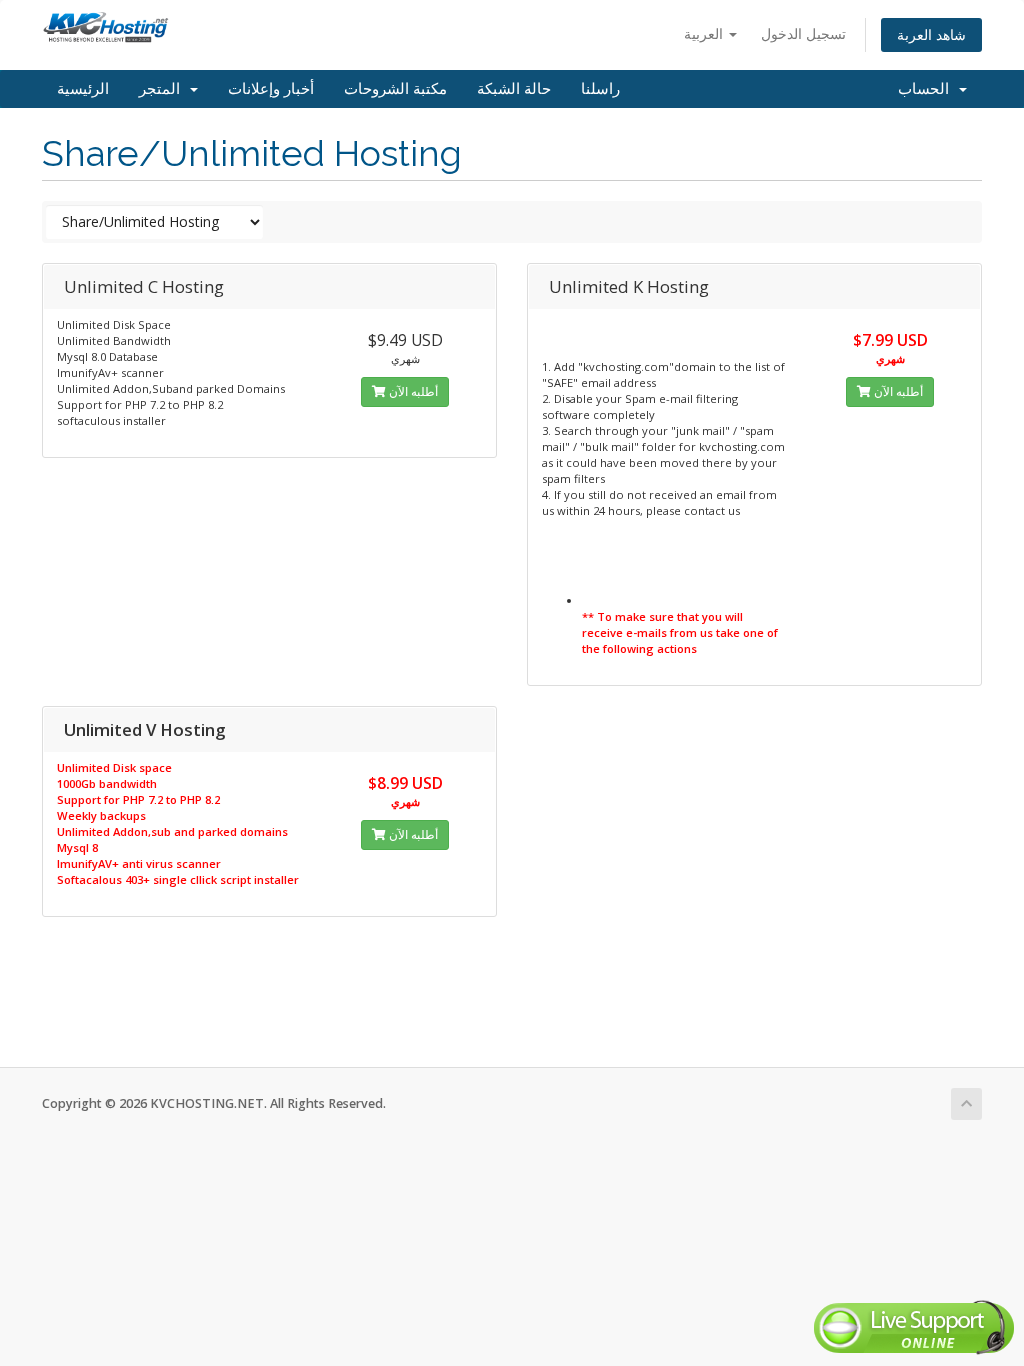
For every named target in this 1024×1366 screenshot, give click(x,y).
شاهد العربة (931, 34)
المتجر (163, 89)
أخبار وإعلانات (271, 89)
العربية (705, 33)
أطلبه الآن (412, 391)
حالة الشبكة (514, 89)
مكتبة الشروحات (395, 89)
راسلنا (600, 89)
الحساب (927, 89)
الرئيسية (83, 89)
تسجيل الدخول (803, 33)
